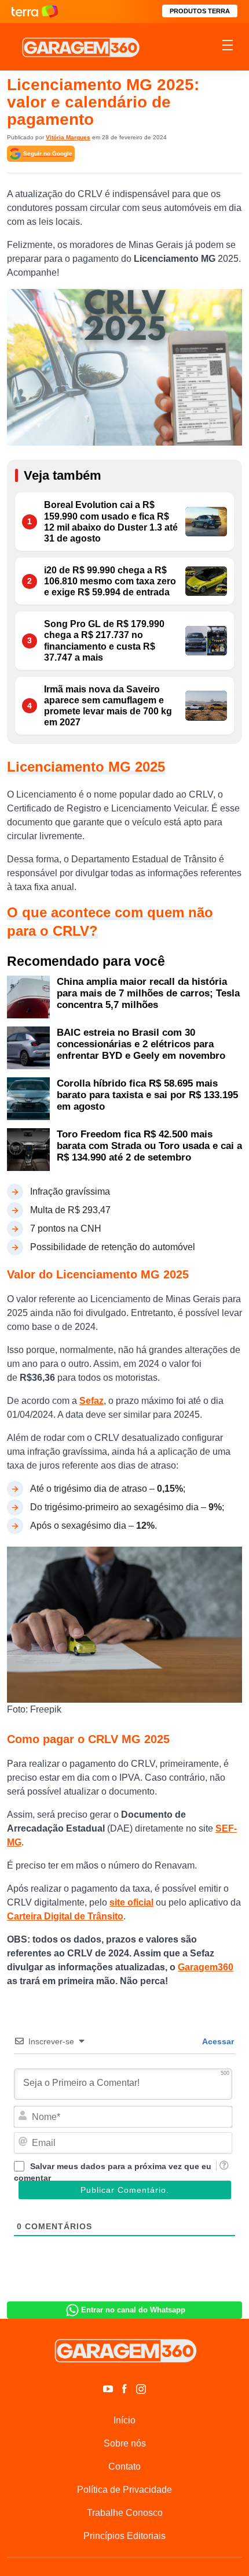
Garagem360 (206, 1967)
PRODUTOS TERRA (200, 11)
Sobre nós (125, 2443)
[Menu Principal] (228, 47)
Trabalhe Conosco (125, 2513)
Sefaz (91, 1401)
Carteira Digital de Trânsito (65, 1916)
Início (124, 2420)
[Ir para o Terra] (35, 11)
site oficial (131, 1902)
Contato (124, 2466)
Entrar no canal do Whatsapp (133, 2310)
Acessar (217, 2041)
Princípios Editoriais (124, 2536)
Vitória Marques (68, 137)
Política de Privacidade (124, 2490)
